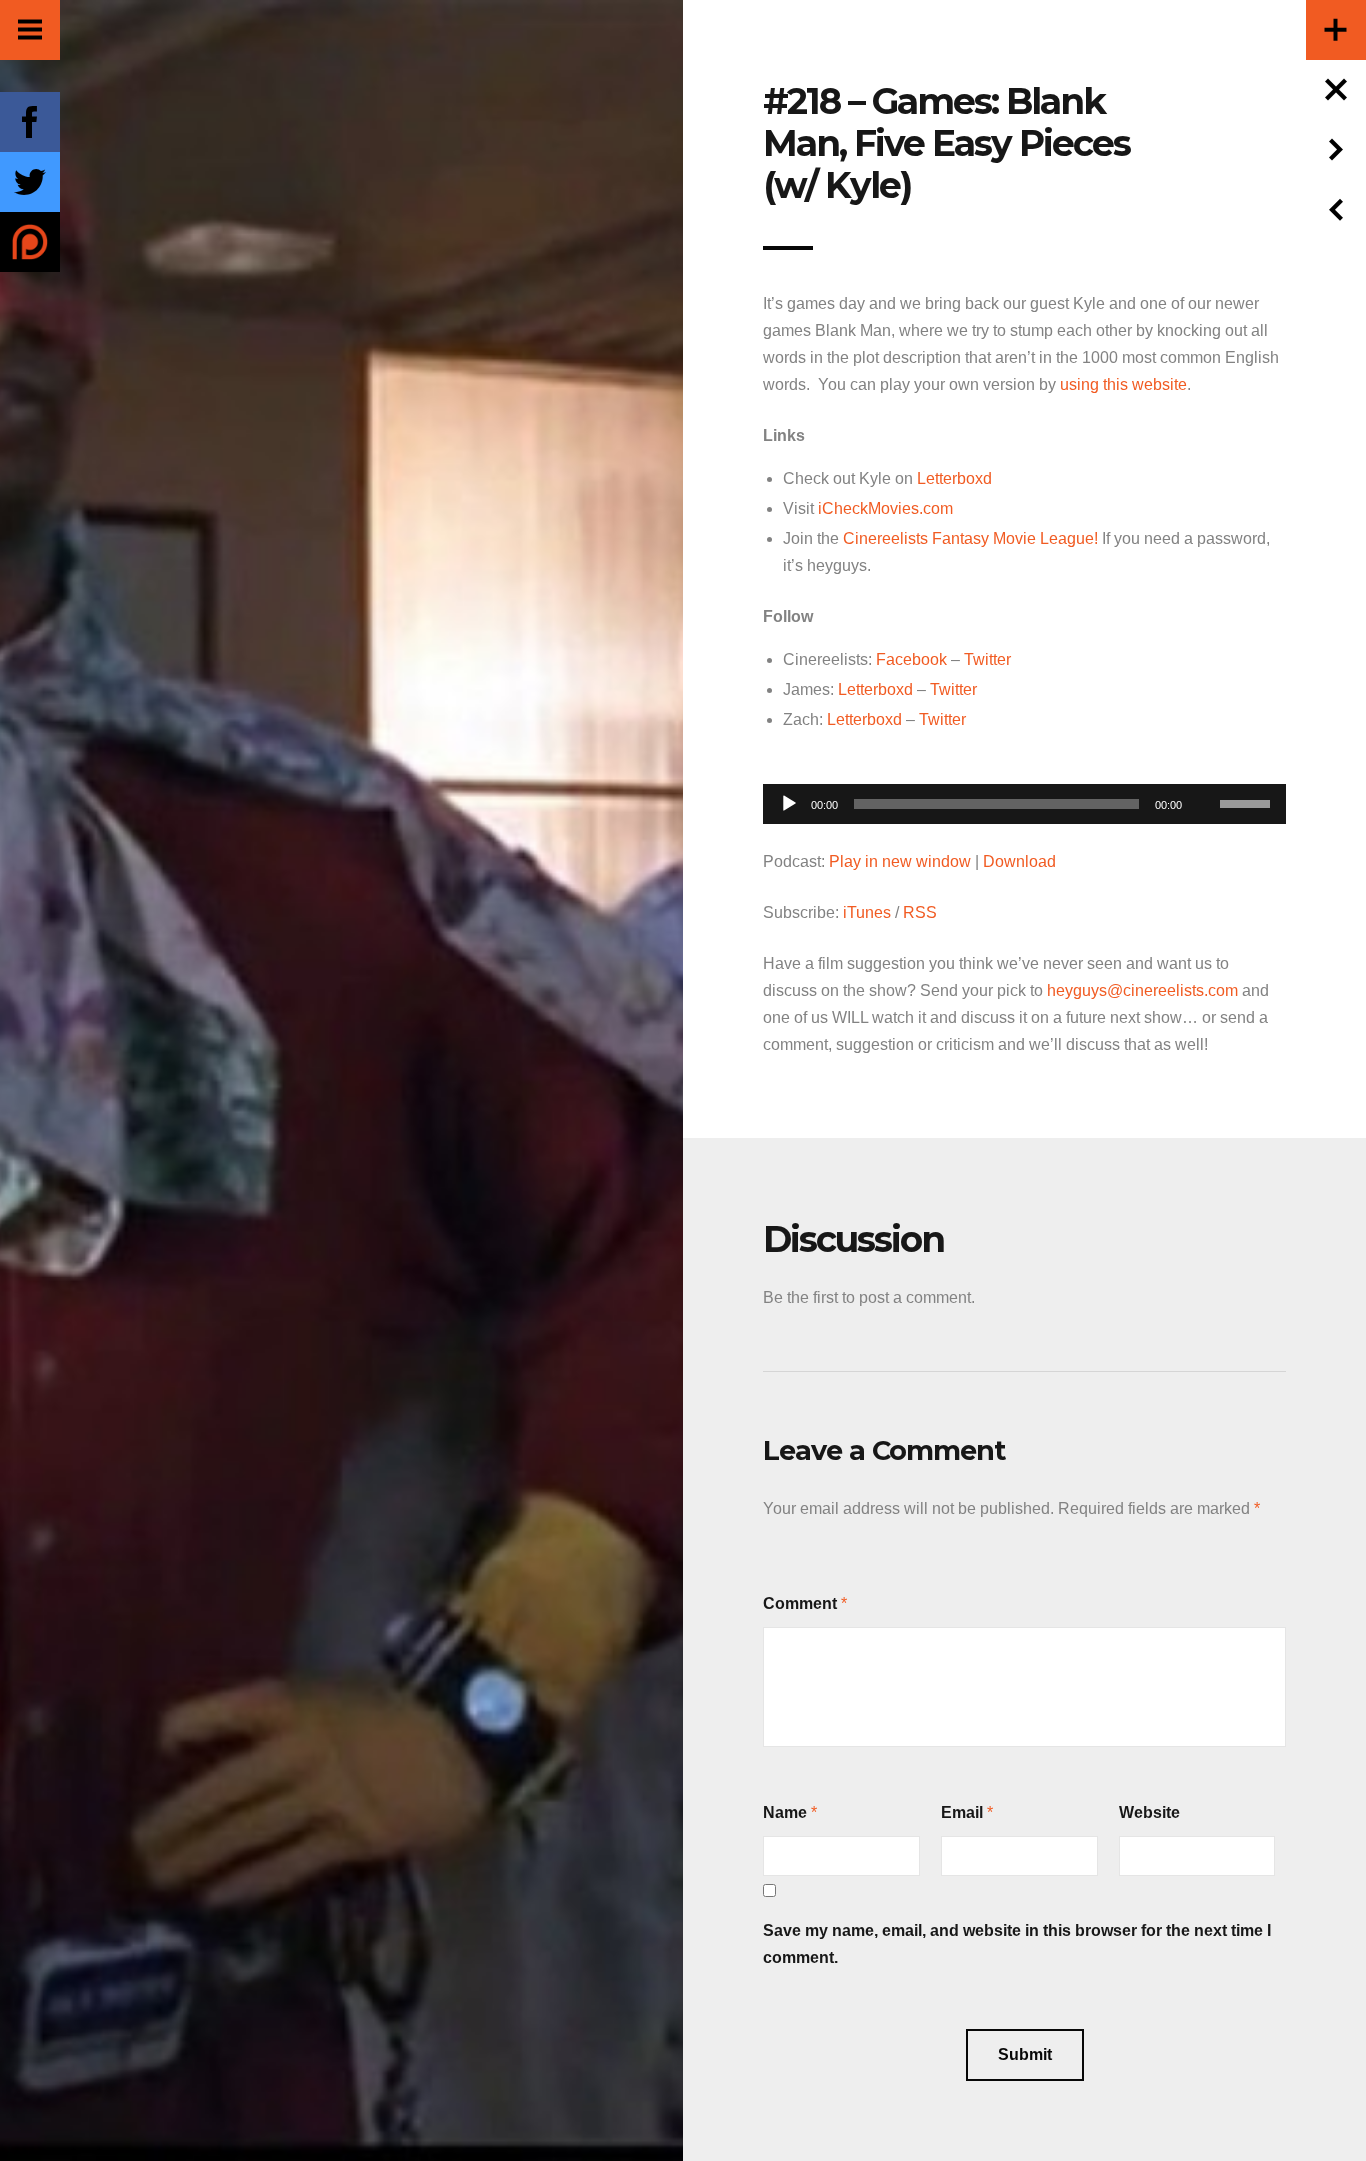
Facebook (911, 659)
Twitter (987, 659)
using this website (1123, 384)
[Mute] (1204, 773)
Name (785, 1812)
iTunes (867, 912)
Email (962, 1812)
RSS (920, 912)
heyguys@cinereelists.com (1142, 990)
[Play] (789, 804)
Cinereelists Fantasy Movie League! (972, 538)
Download (1019, 861)
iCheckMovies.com (885, 508)
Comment (800, 1603)
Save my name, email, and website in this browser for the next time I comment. (1017, 1944)
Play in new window (900, 861)
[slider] (1248, 802)
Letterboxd (954, 478)
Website (1149, 1812)
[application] (1024, 798)
